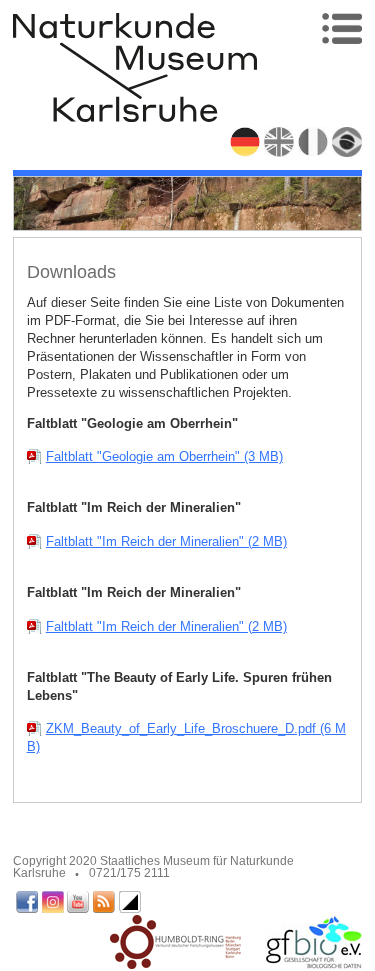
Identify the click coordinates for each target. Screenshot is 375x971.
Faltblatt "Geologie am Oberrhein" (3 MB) (164, 456)
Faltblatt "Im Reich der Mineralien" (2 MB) (166, 541)
